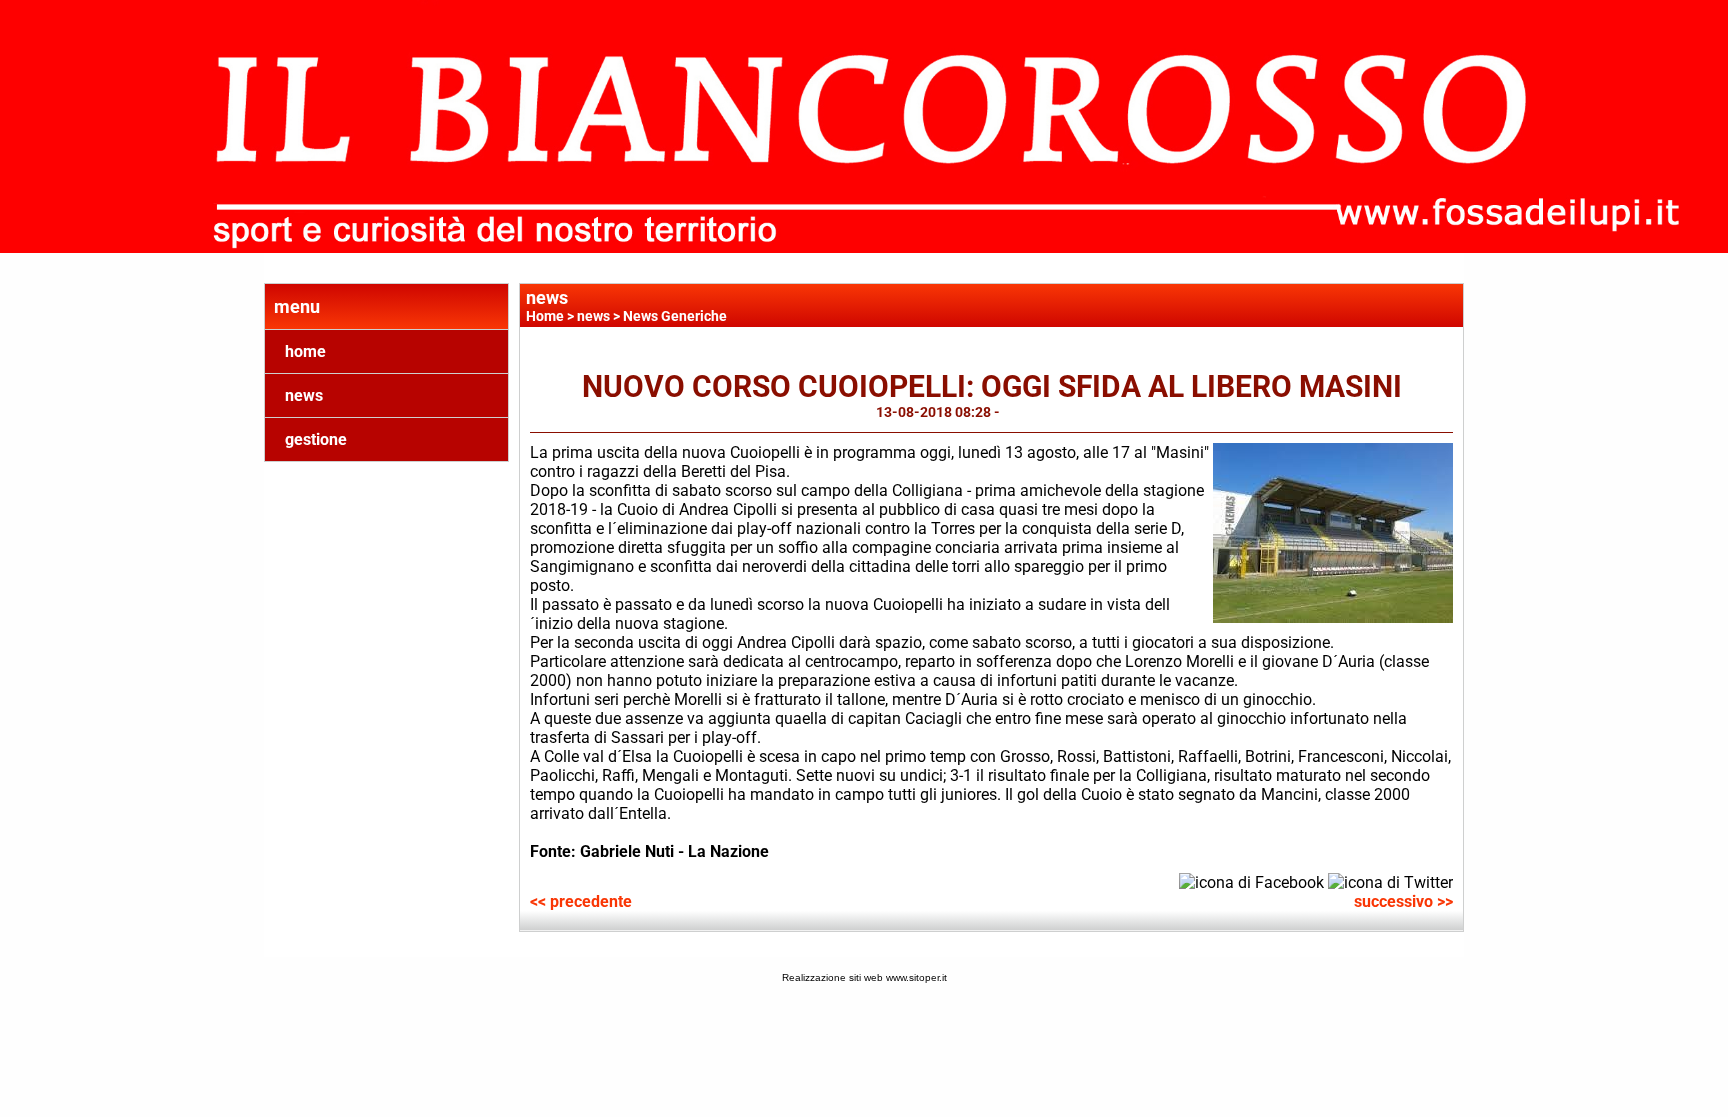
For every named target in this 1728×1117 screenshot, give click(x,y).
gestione (316, 439)
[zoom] (1333, 617)
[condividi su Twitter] (1390, 880)
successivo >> (1403, 901)
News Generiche (675, 316)
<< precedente (581, 901)
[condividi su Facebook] (1251, 880)
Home (545, 316)
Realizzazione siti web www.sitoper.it (864, 977)
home (305, 351)
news (304, 395)
